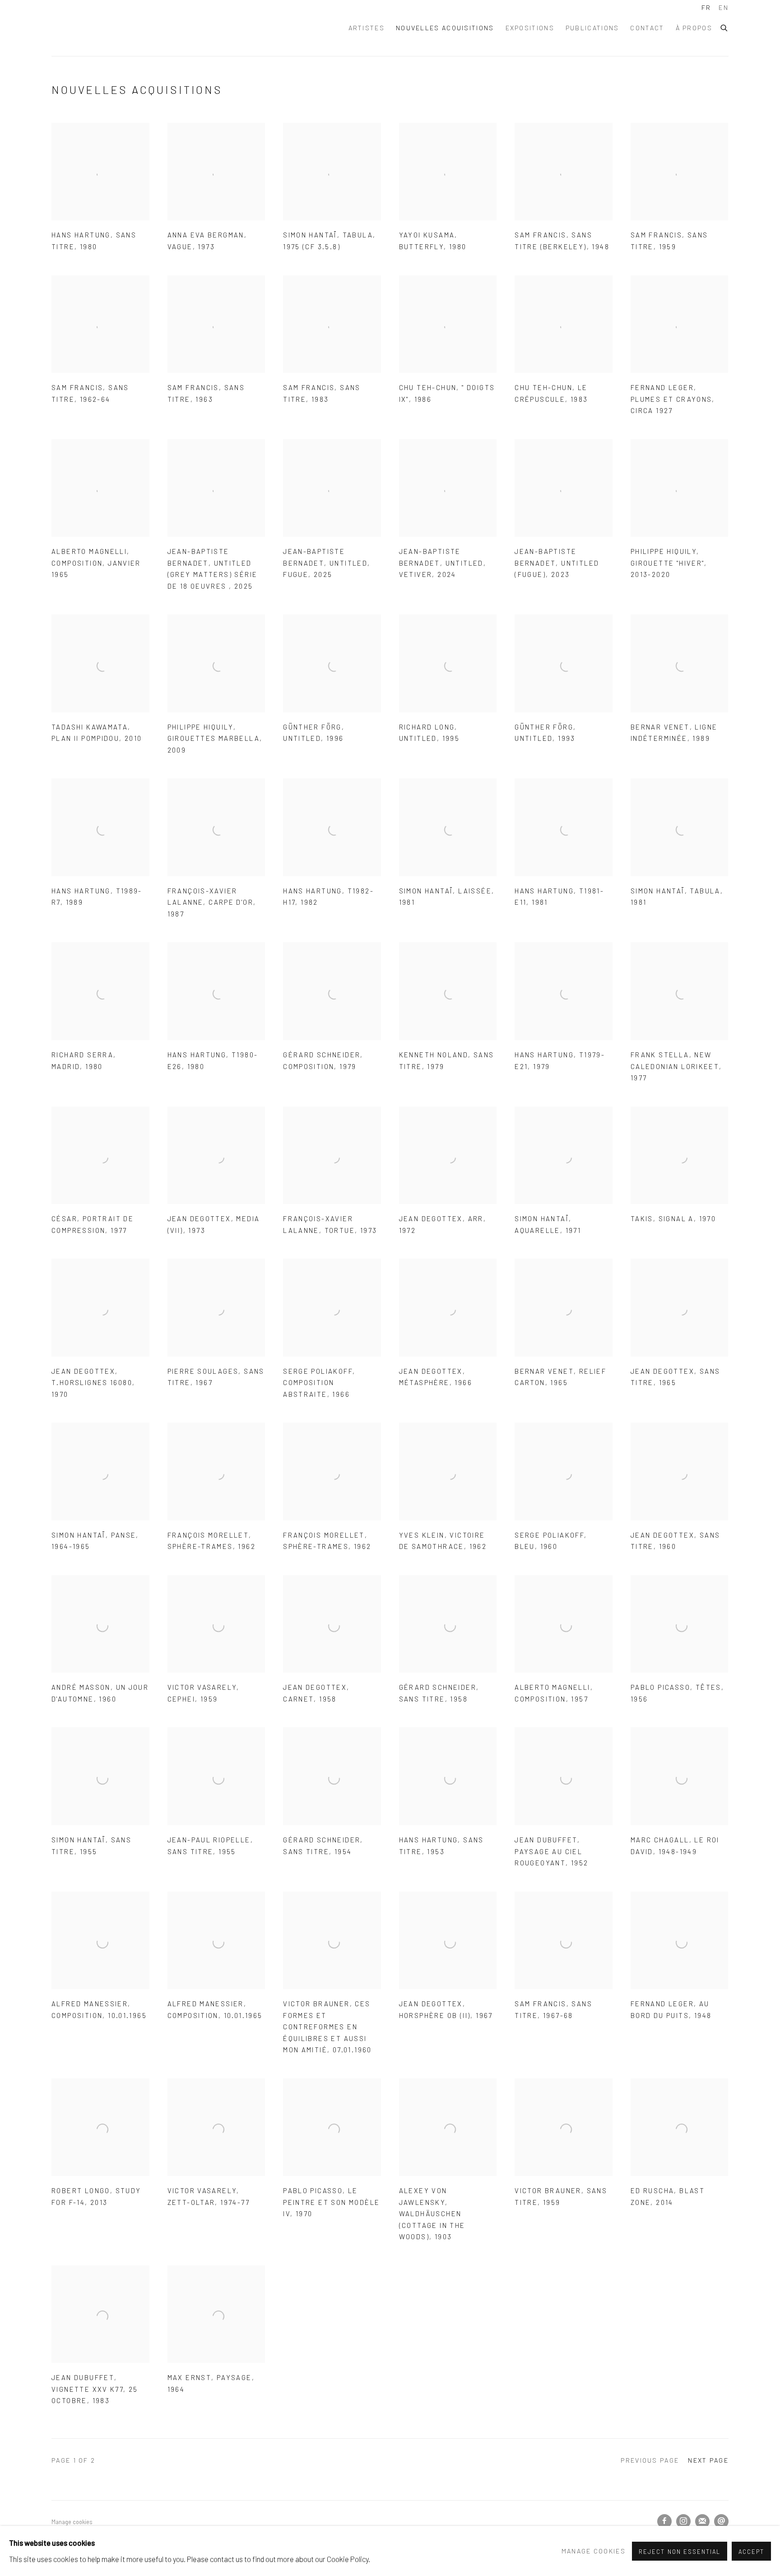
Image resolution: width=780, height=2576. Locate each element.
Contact (647, 28)
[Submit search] (724, 27)
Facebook (664, 2521)
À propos (694, 28)
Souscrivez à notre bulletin (702, 2521)
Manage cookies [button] (72, 2522)
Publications (592, 28)
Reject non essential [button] (679, 2551)
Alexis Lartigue (128, 28)
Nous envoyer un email (721, 2521)
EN (724, 7)
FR (706, 7)
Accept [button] (751, 2551)
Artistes (367, 28)
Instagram (683, 2521)
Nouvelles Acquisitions (445, 28)
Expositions (530, 28)
